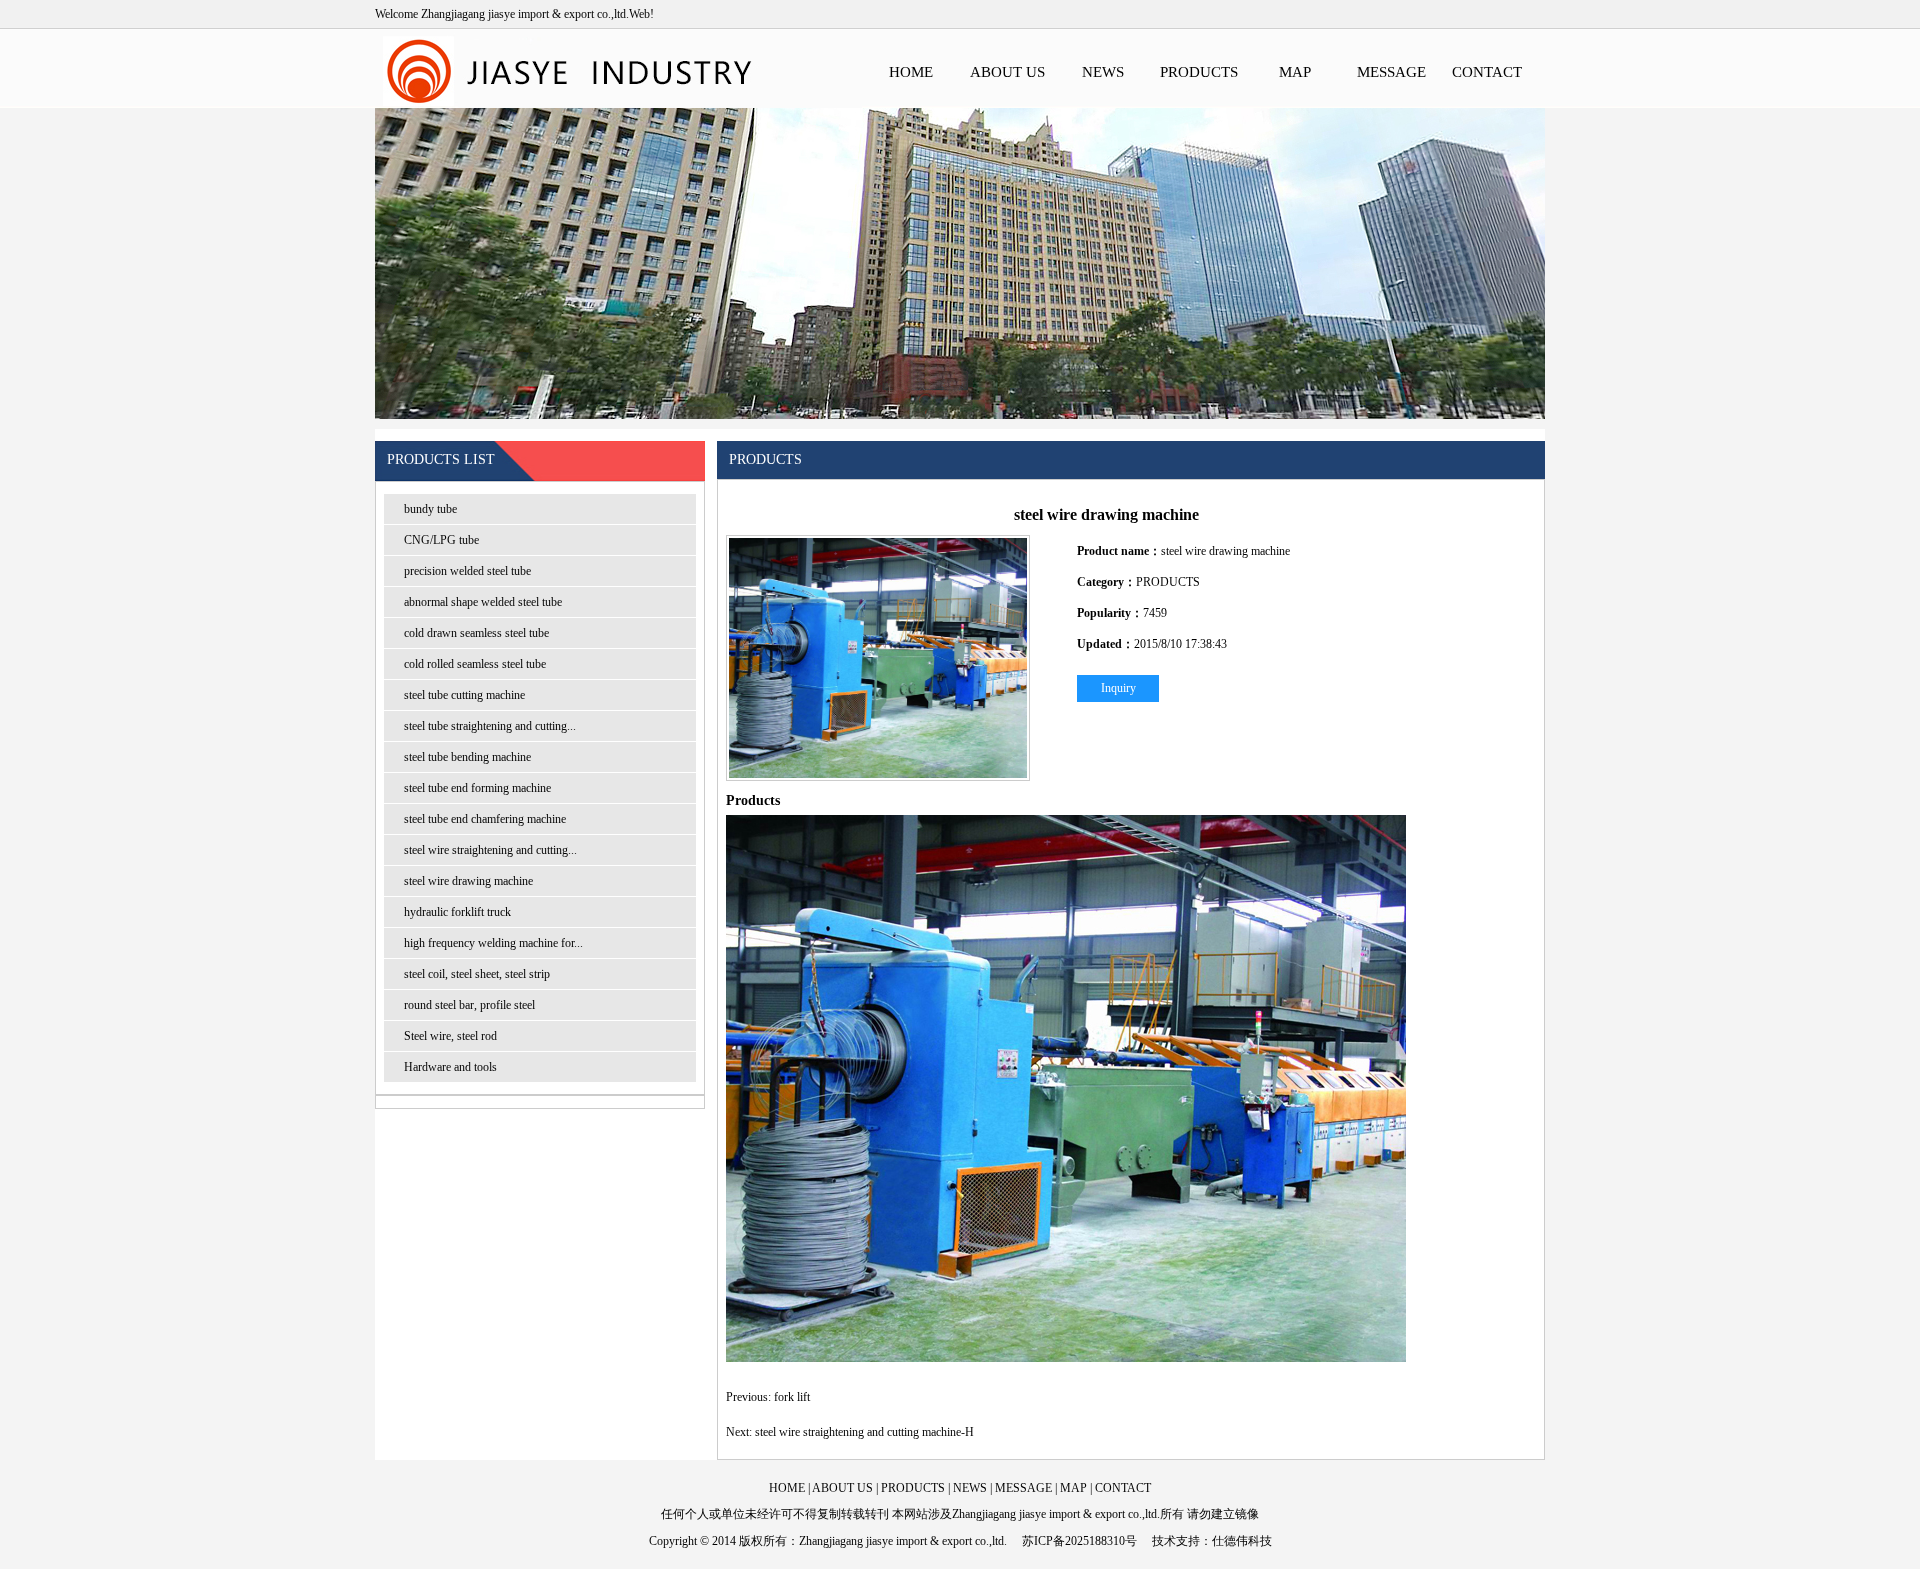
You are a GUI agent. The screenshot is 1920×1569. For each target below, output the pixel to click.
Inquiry (1118, 688)
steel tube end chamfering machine (485, 819)
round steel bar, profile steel (469, 1005)
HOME (911, 72)
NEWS (1103, 72)
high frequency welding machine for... (493, 943)
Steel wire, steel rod (450, 1036)
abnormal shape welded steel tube (483, 602)
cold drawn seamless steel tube (476, 633)
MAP (1295, 72)
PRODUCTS (1199, 72)
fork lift (792, 1397)
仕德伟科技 (1242, 1541)
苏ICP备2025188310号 (1079, 1541)
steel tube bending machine (467, 757)
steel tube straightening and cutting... (490, 726)
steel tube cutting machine (464, 695)
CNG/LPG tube (441, 540)
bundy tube (430, 509)
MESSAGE (1391, 72)
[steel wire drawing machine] (878, 658)
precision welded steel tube (467, 571)
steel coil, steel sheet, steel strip (477, 974)
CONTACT (1487, 72)
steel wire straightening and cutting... (490, 850)
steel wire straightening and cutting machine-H (864, 1432)
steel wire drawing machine (468, 881)
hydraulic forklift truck (457, 912)
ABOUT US (1007, 72)
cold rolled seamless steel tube (475, 664)
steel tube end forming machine (477, 788)
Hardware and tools (450, 1067)
